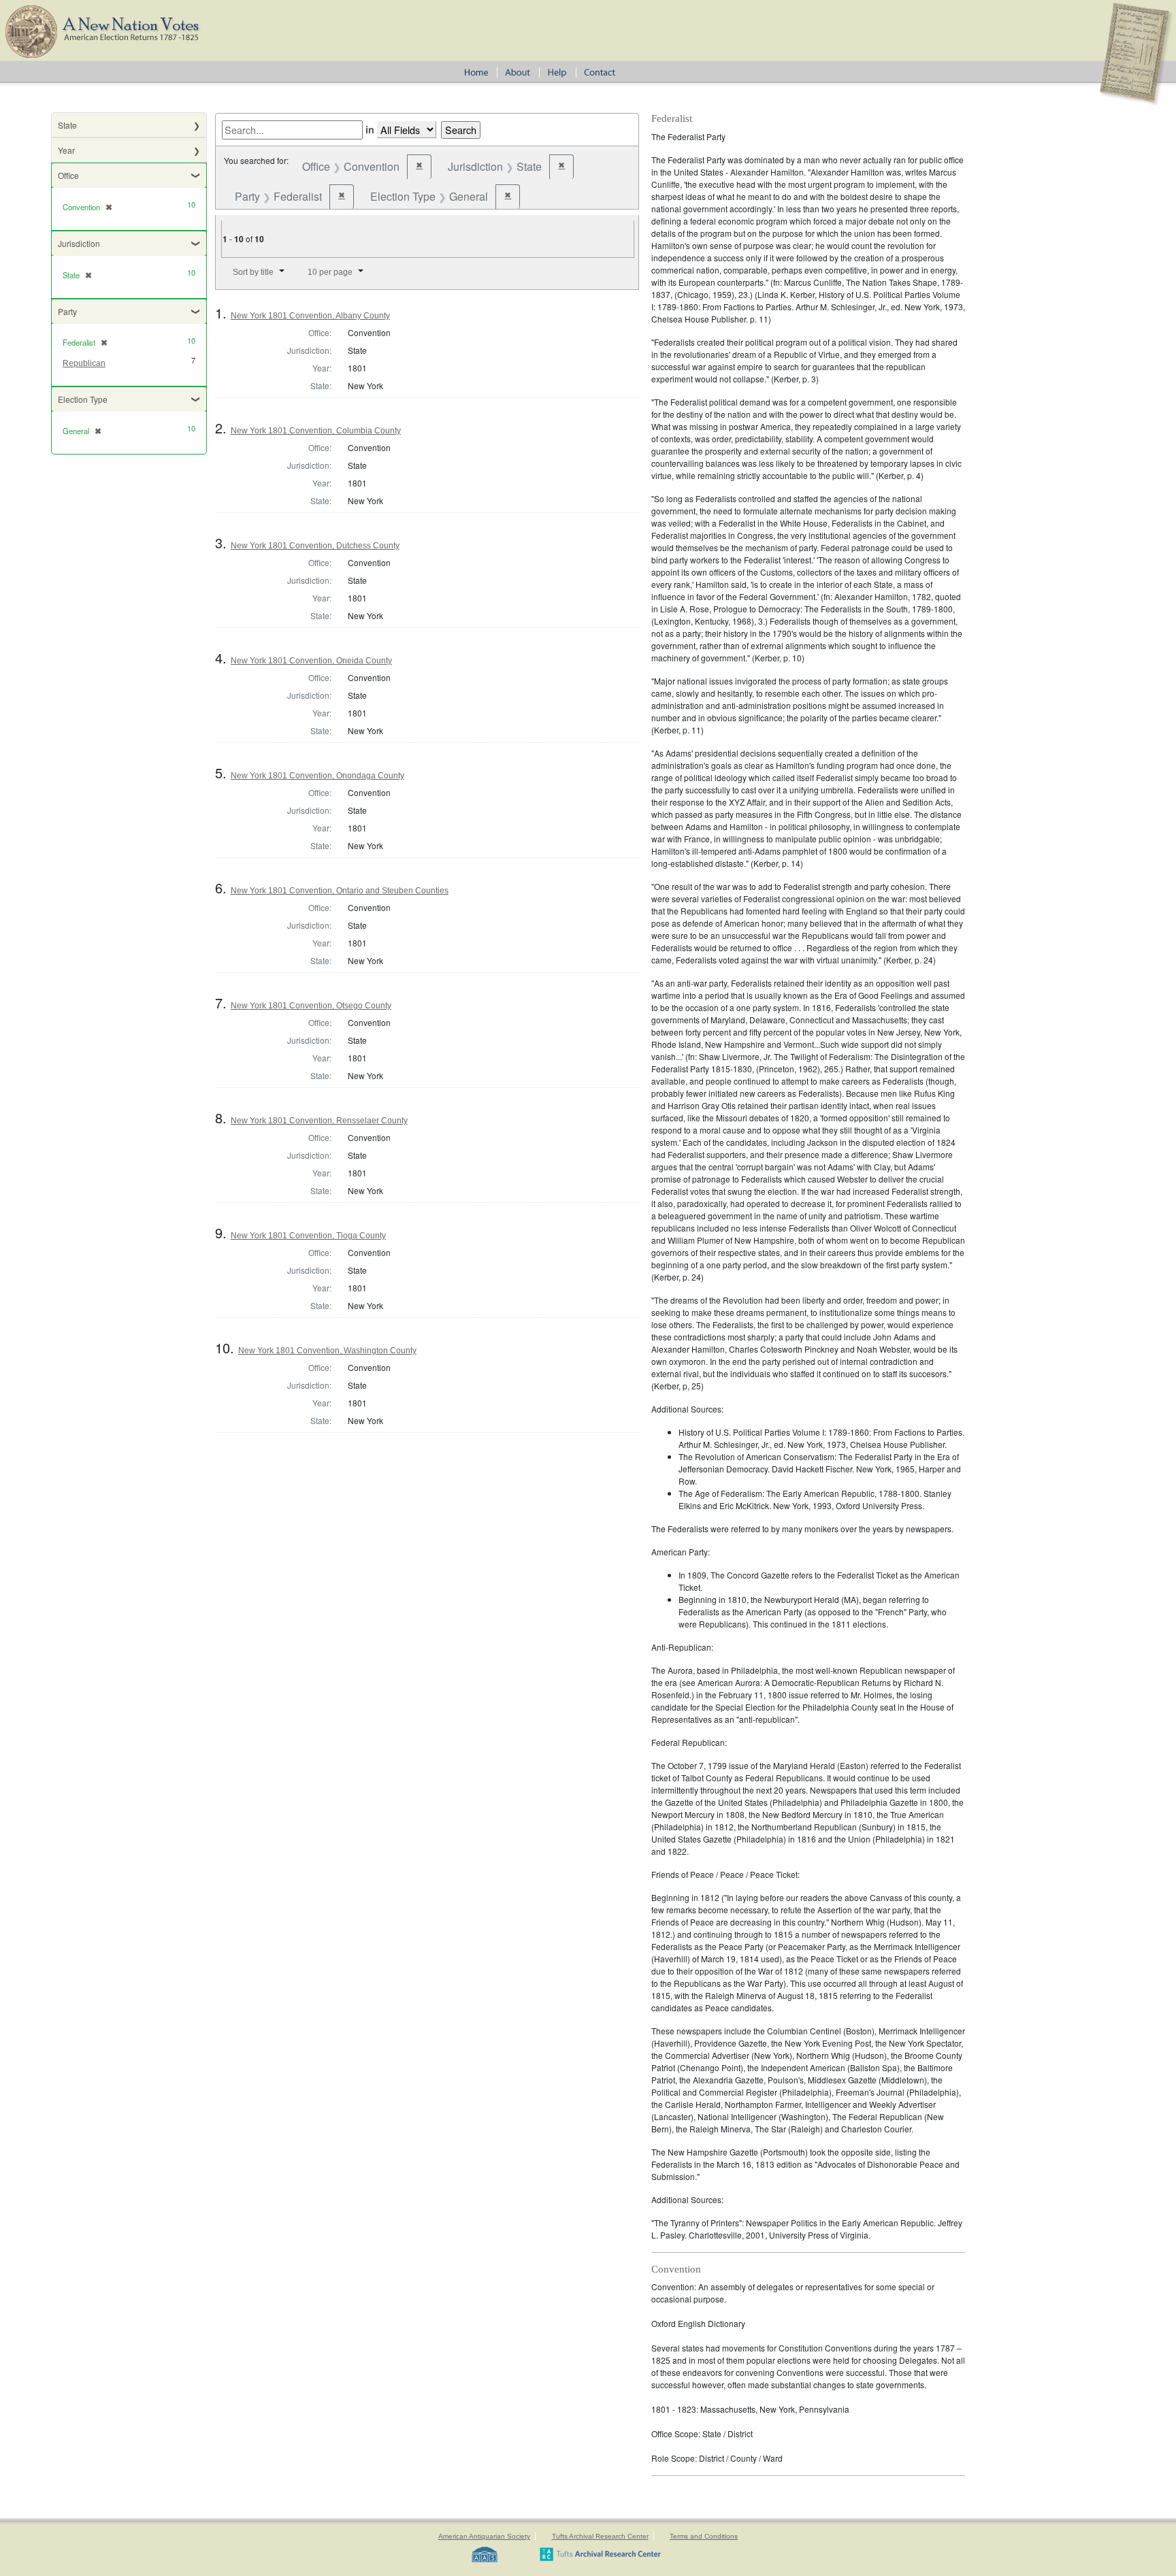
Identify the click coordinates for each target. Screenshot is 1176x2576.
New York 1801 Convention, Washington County (327, 1351)
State (67, 125)
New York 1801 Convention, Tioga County (308, 1236)
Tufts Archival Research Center (600, 2536)
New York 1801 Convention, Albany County (310, 316)
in (370, 129)
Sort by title (253, 272)
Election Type (83, 399)
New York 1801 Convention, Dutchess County (315, 546)
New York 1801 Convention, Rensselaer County (319, 1121)
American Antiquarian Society (484, 2536)
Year (66, 150)
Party (67, 311)
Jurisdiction (79, 243)
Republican (84, 363)
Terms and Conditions (704, 2536)
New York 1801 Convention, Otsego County (311, 1006)
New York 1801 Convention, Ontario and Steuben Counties (340, 891)
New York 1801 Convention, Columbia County (316, 431)
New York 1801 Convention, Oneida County (311, 661)
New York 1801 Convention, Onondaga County (317, 776)
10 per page (330, 272)
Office (68, 175)
